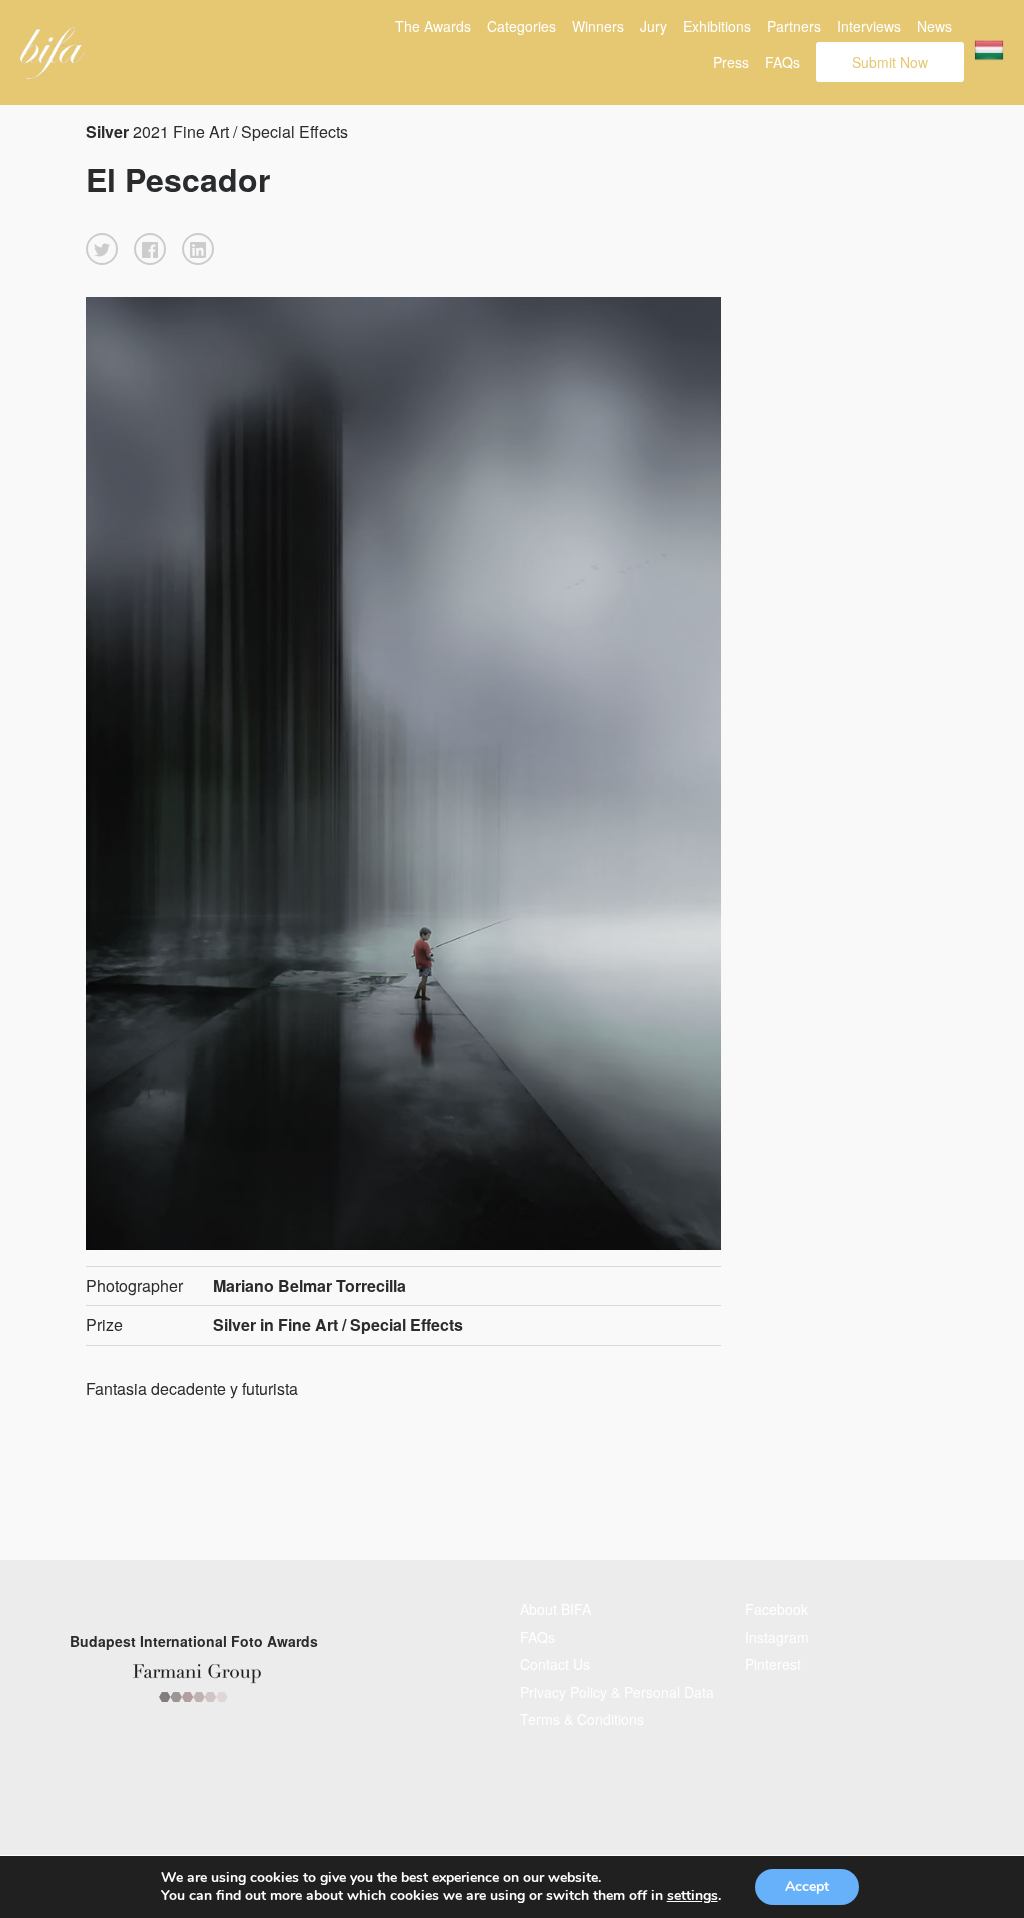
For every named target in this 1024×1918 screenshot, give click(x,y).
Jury (653, 26)
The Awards (433, 26)
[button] (102, 249)
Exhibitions (717, 26)
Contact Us (555, 1664)
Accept (807, 1886)
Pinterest (773, 1664)
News (934, 26)
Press (731, 62)
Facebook (776, 1609)
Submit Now (890, 62)
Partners (794, 26)
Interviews (869, 26)
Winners (598, 26)
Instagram (777, 1637)
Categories (521, 26)
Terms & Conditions (582, 1719)
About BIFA (555, 1609)
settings (692, 1896)
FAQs (782, 62)
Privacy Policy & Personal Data (617, 1692)
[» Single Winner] (52, 53)
